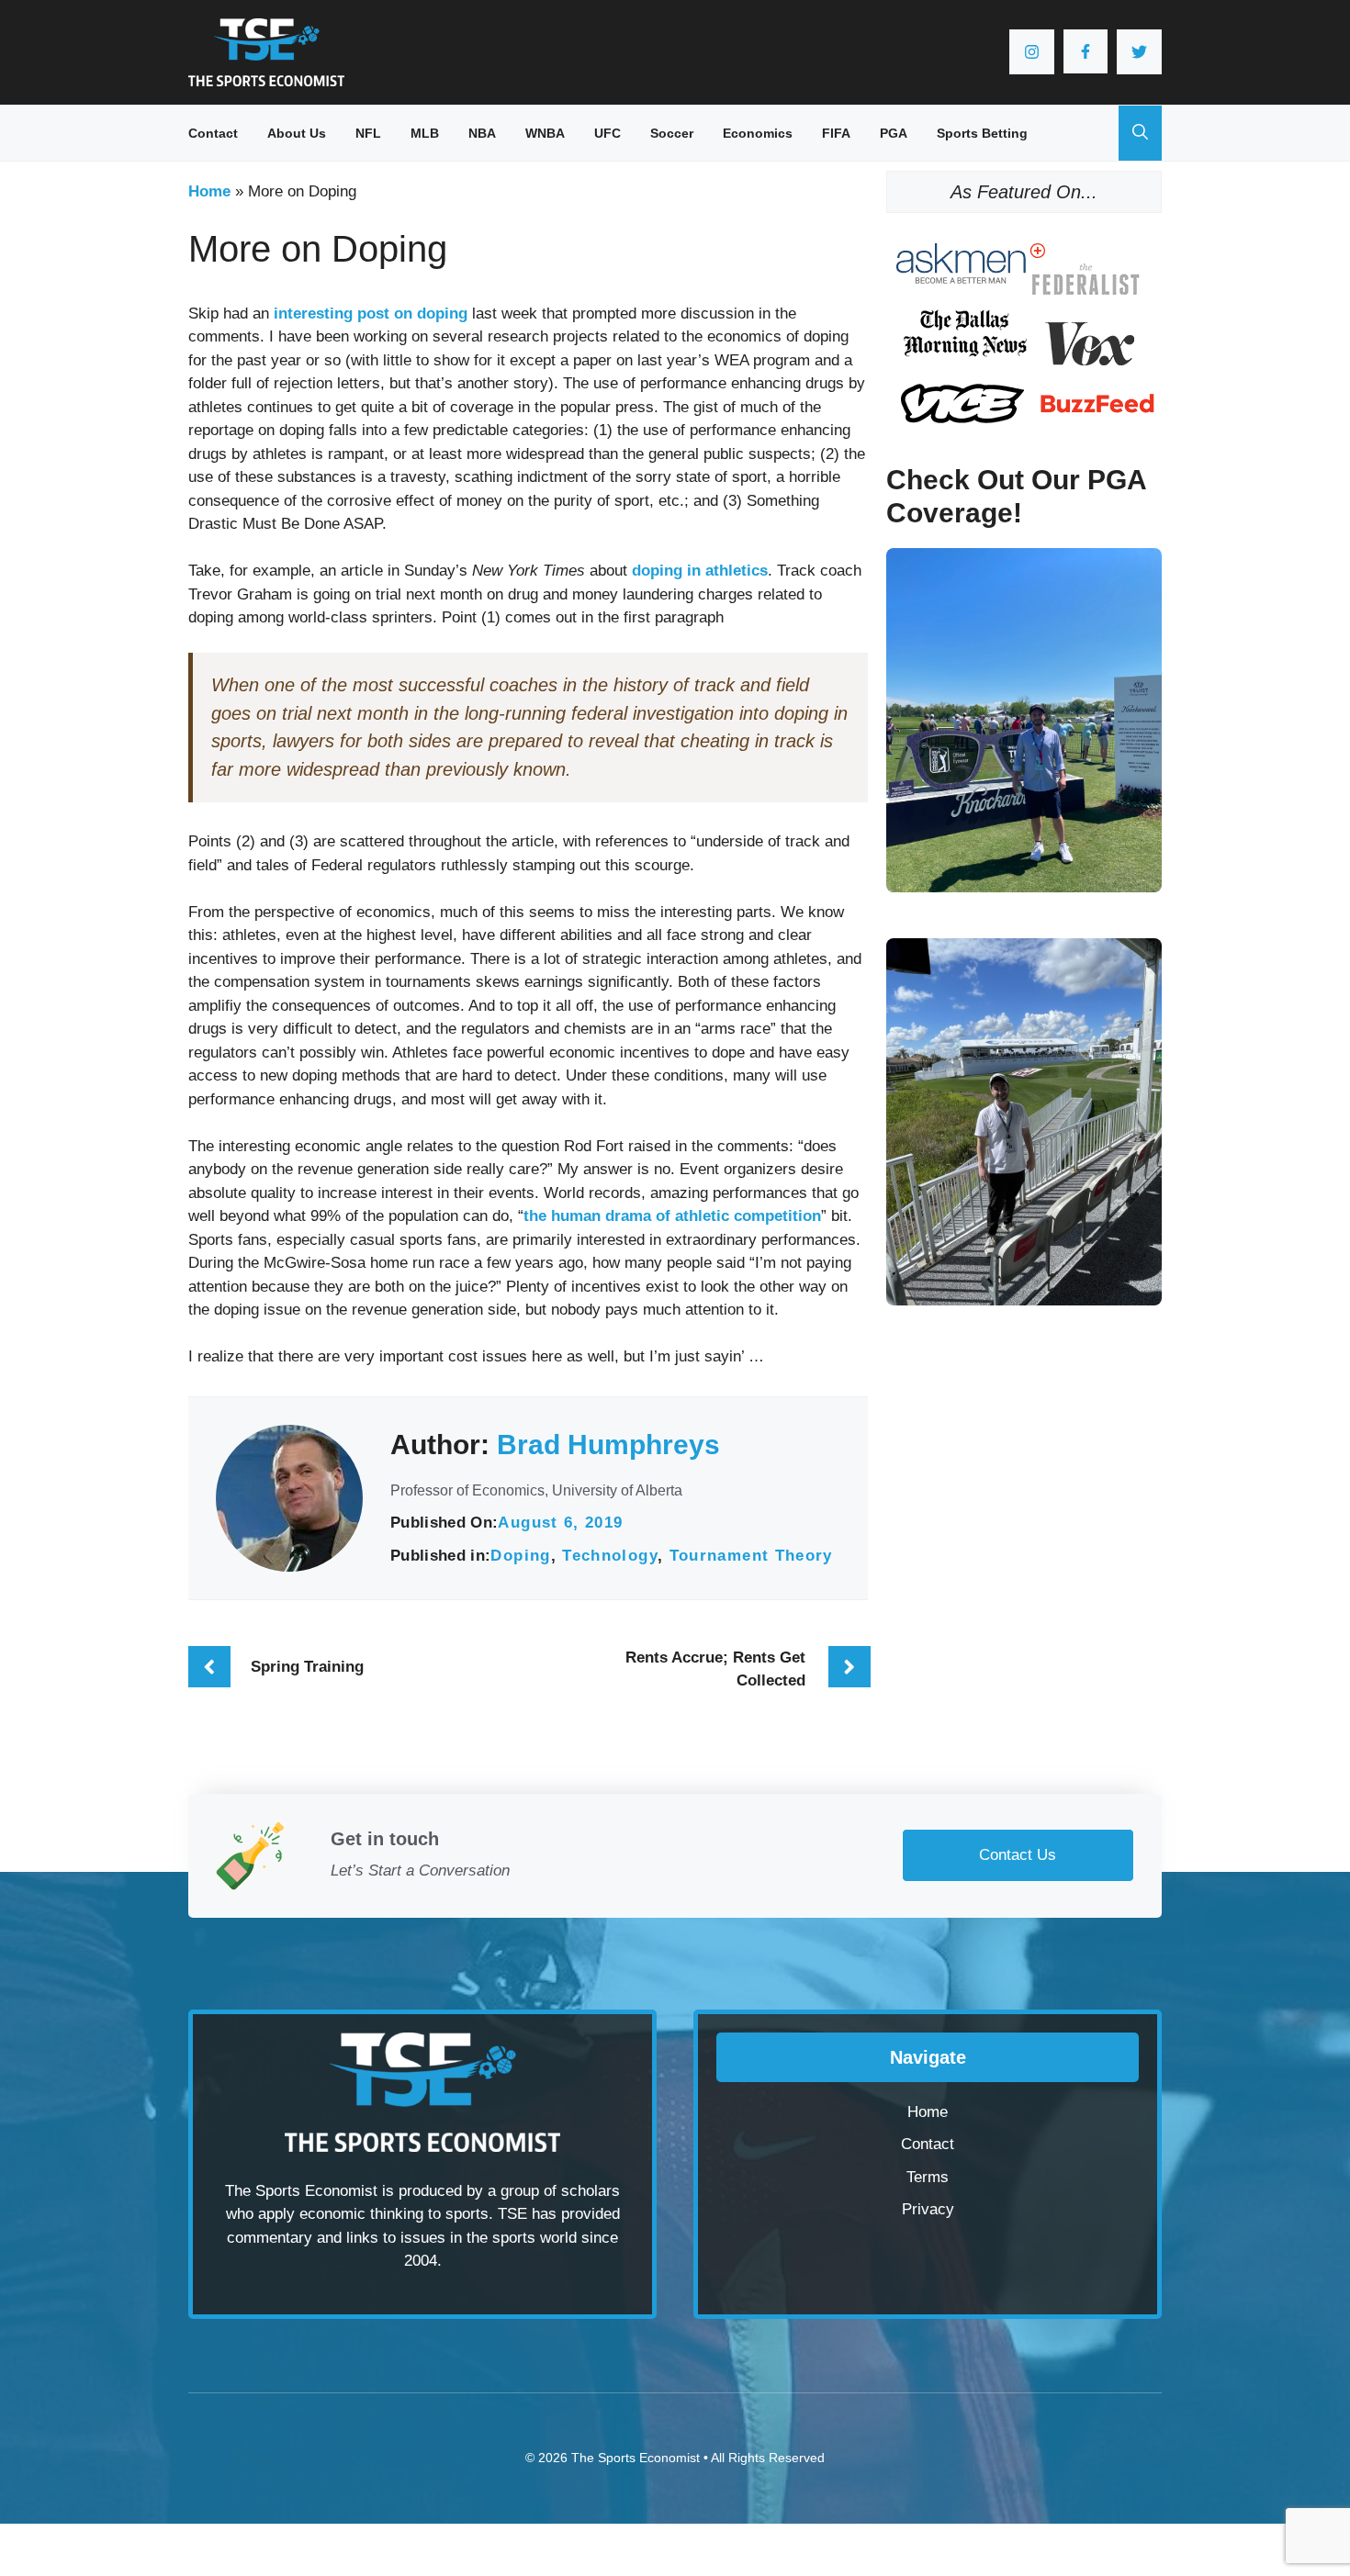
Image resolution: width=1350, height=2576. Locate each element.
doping (520, 1556)
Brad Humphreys (608, 1445)
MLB (425, 133)
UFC (607, 133)
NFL (368, 133)
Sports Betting (982, 133)
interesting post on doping (371, 314)
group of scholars (560, 2191)
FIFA (836, 133)
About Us (297, 133)
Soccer (672, 133)
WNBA (545, 133)
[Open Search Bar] (1140, 133)
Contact (213, 133)
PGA (894, 133)
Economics (758, 133)
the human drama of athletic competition (672, 1216)
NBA (482, 133)
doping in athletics (700, 571)
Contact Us (1018, 1855)
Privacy (928, 2209)
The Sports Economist (636, 2458)
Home (209, 191)
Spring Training (307, 1667)
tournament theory (751, 1556)
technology (610, 1556)
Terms (928, 2177)
